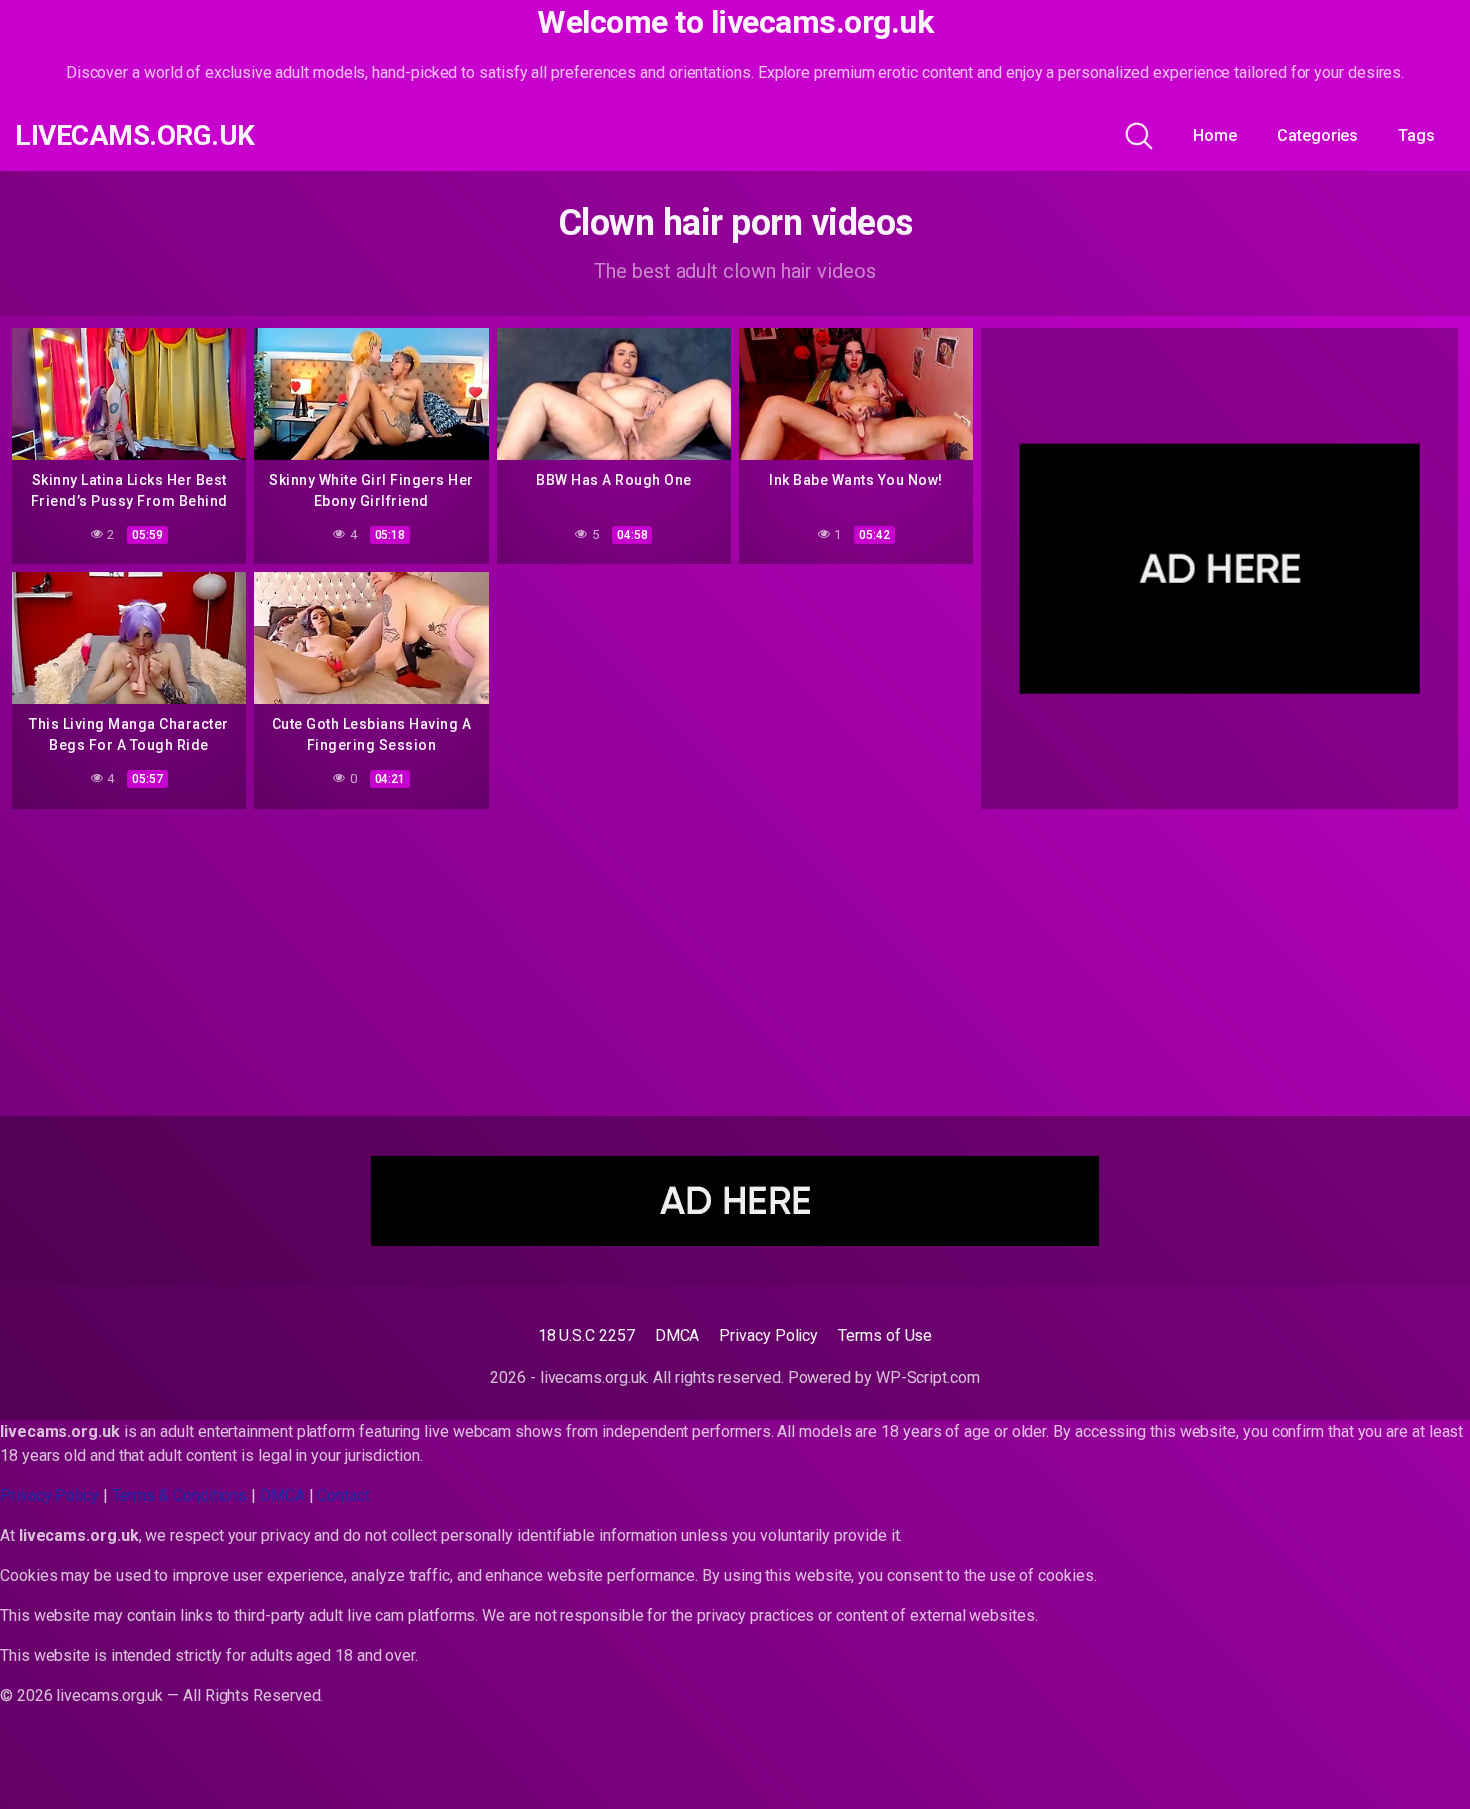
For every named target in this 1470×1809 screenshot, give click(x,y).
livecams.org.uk (135, 136)
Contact (343, 1495)
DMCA (677, 1335)
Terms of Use (885, 1335)
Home (1215, 135)
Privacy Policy (768, 1335)
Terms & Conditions (180, 1495)
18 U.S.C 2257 (586, 1335)
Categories (1317, 135)
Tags (1416, 135)
